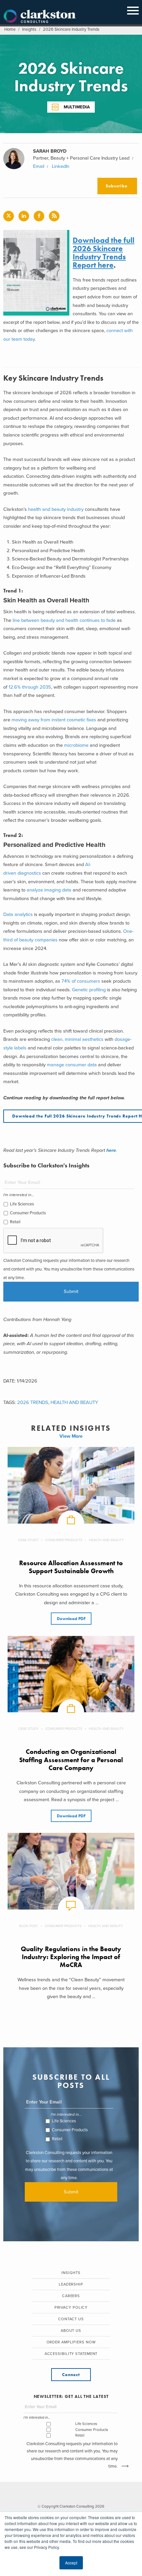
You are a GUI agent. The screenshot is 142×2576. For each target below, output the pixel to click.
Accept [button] (71, 2563)
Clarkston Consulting (40, 17)
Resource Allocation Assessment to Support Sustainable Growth (71, 1567)
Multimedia (77, 107)
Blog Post (29, 1926)
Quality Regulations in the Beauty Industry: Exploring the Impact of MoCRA (71, 1957)
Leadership (71, 2284)
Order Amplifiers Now (71, 2342)
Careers (71, 2296)
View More (71, 1436)
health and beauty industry (56, 509)
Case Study (28, 1540)
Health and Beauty (74, 1402)
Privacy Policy (71, 2308)
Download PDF (71, 1619)
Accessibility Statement (71, 2354)
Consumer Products (28, 1213)
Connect (71, 2375)
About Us (71, 2331)
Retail (15, 1222)
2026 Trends (33, 1402)
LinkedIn (61, 166)
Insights (29, 29)
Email (39, 166)
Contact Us (71, 2319)
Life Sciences (22, 1204)
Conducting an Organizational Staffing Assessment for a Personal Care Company (71, 1760)
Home (10, 29)
